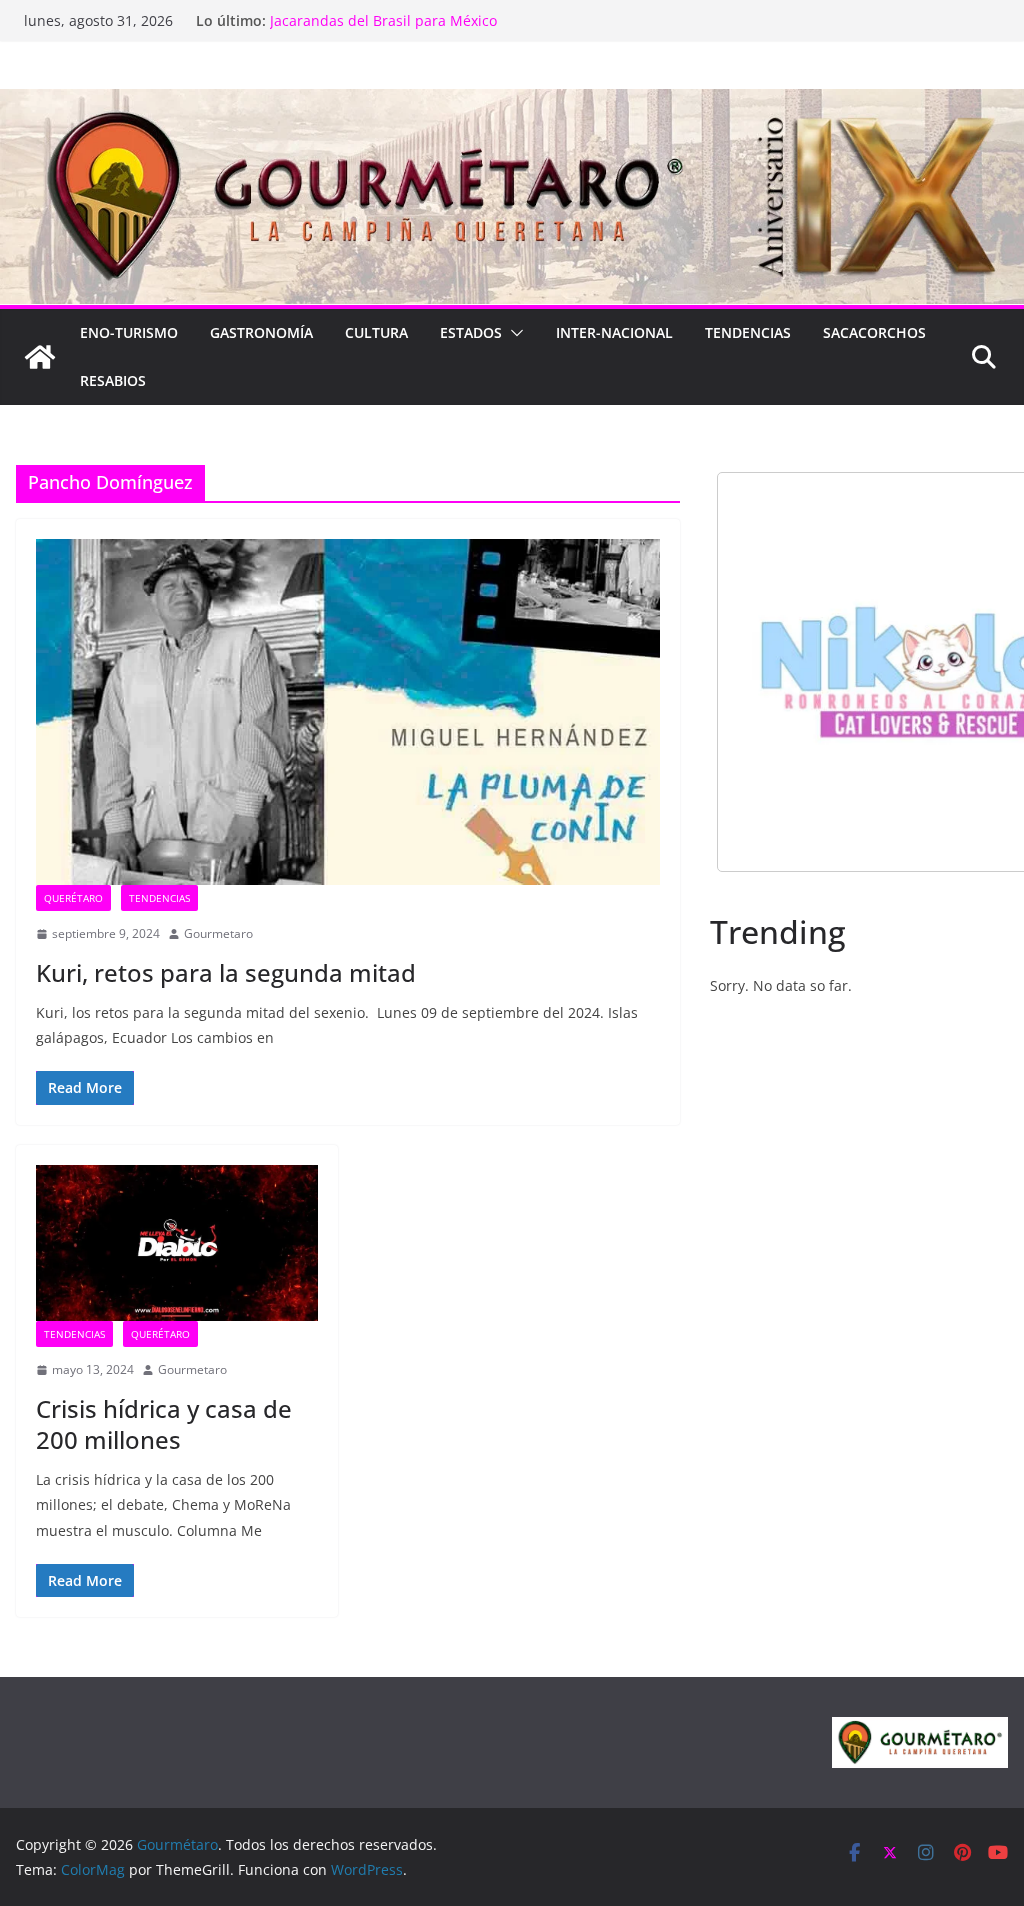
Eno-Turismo (129, 332)
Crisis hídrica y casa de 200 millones (164, 1424)
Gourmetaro (218, 933)
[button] (513, 333)
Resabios (113, 380)
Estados (471, 332)
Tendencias (748, 332)
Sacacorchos (874, 332)
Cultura (376, 332)
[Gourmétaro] (40, 357)
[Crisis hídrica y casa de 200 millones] (177, 1243)
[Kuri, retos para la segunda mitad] (348, 712)
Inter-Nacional (614, 332)
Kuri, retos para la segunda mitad (226, 972)
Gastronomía (261, 332)
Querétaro (73, 898)
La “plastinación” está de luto (367, 13)
